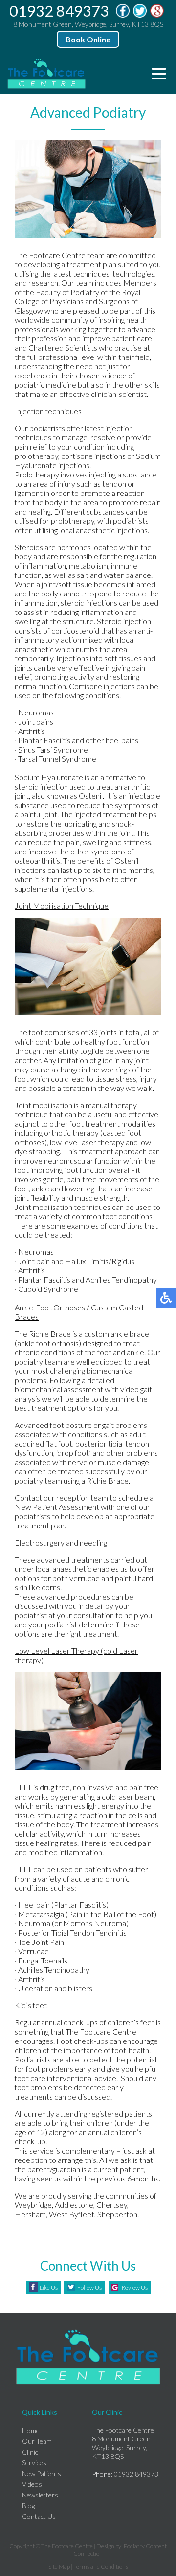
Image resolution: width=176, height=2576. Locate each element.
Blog (28, 2506)
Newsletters (40, 2495)
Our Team (37, 2441)
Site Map (59, 2566)
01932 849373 (59, 11)
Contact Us (39, 2516)
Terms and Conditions (101, 2566)
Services (34, 2463)
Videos (32, 2484)
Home (31, 2430)
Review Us (135, 2288)
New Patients (42, 2473)
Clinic (30, 2452)
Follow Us (89, 2288)
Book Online (88, 39)
